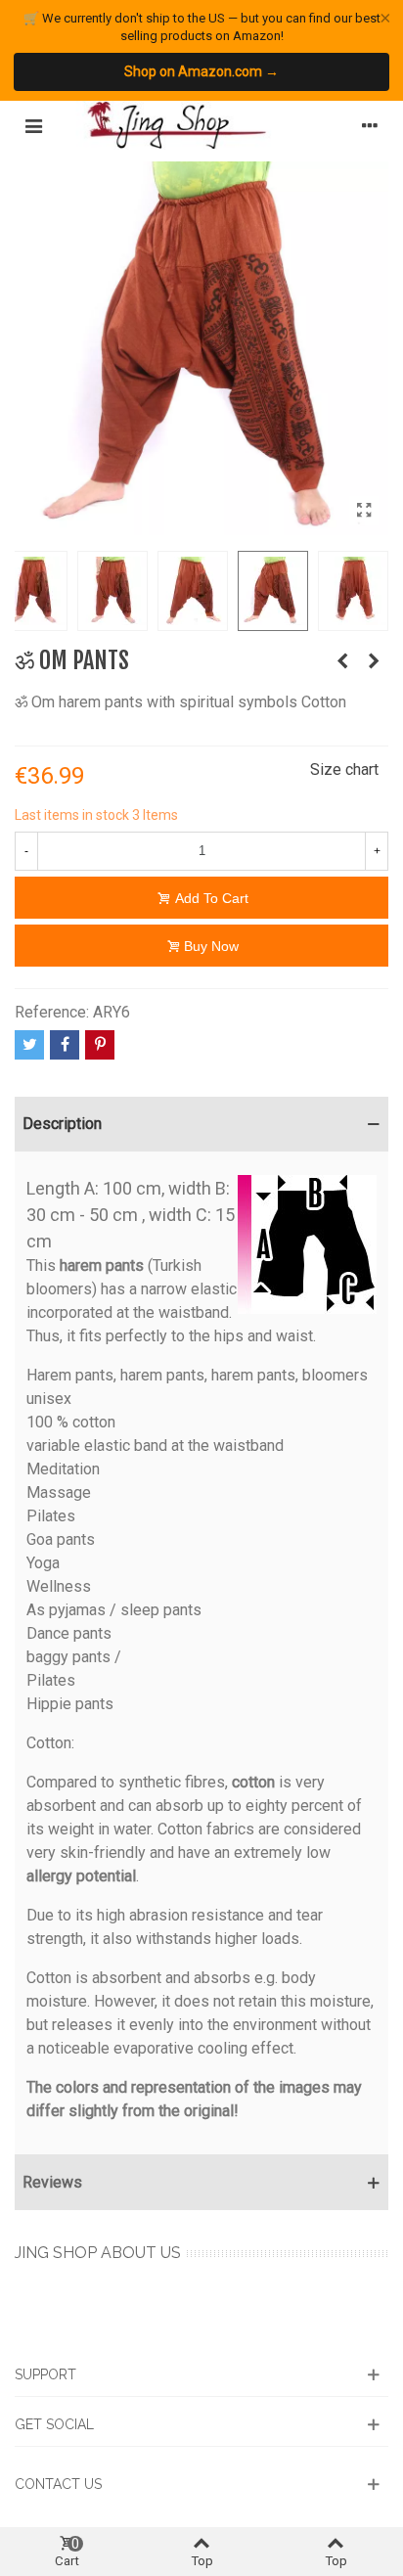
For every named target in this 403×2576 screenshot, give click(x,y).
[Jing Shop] (201, 125)
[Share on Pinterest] (100, 1045)
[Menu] (33, 125)
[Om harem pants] (374, 661)
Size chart (344, 769)
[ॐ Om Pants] (364, 511)
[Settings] (370, 125)
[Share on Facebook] (65, 1045)
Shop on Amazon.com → (201, 71)
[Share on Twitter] (29, 1045)
